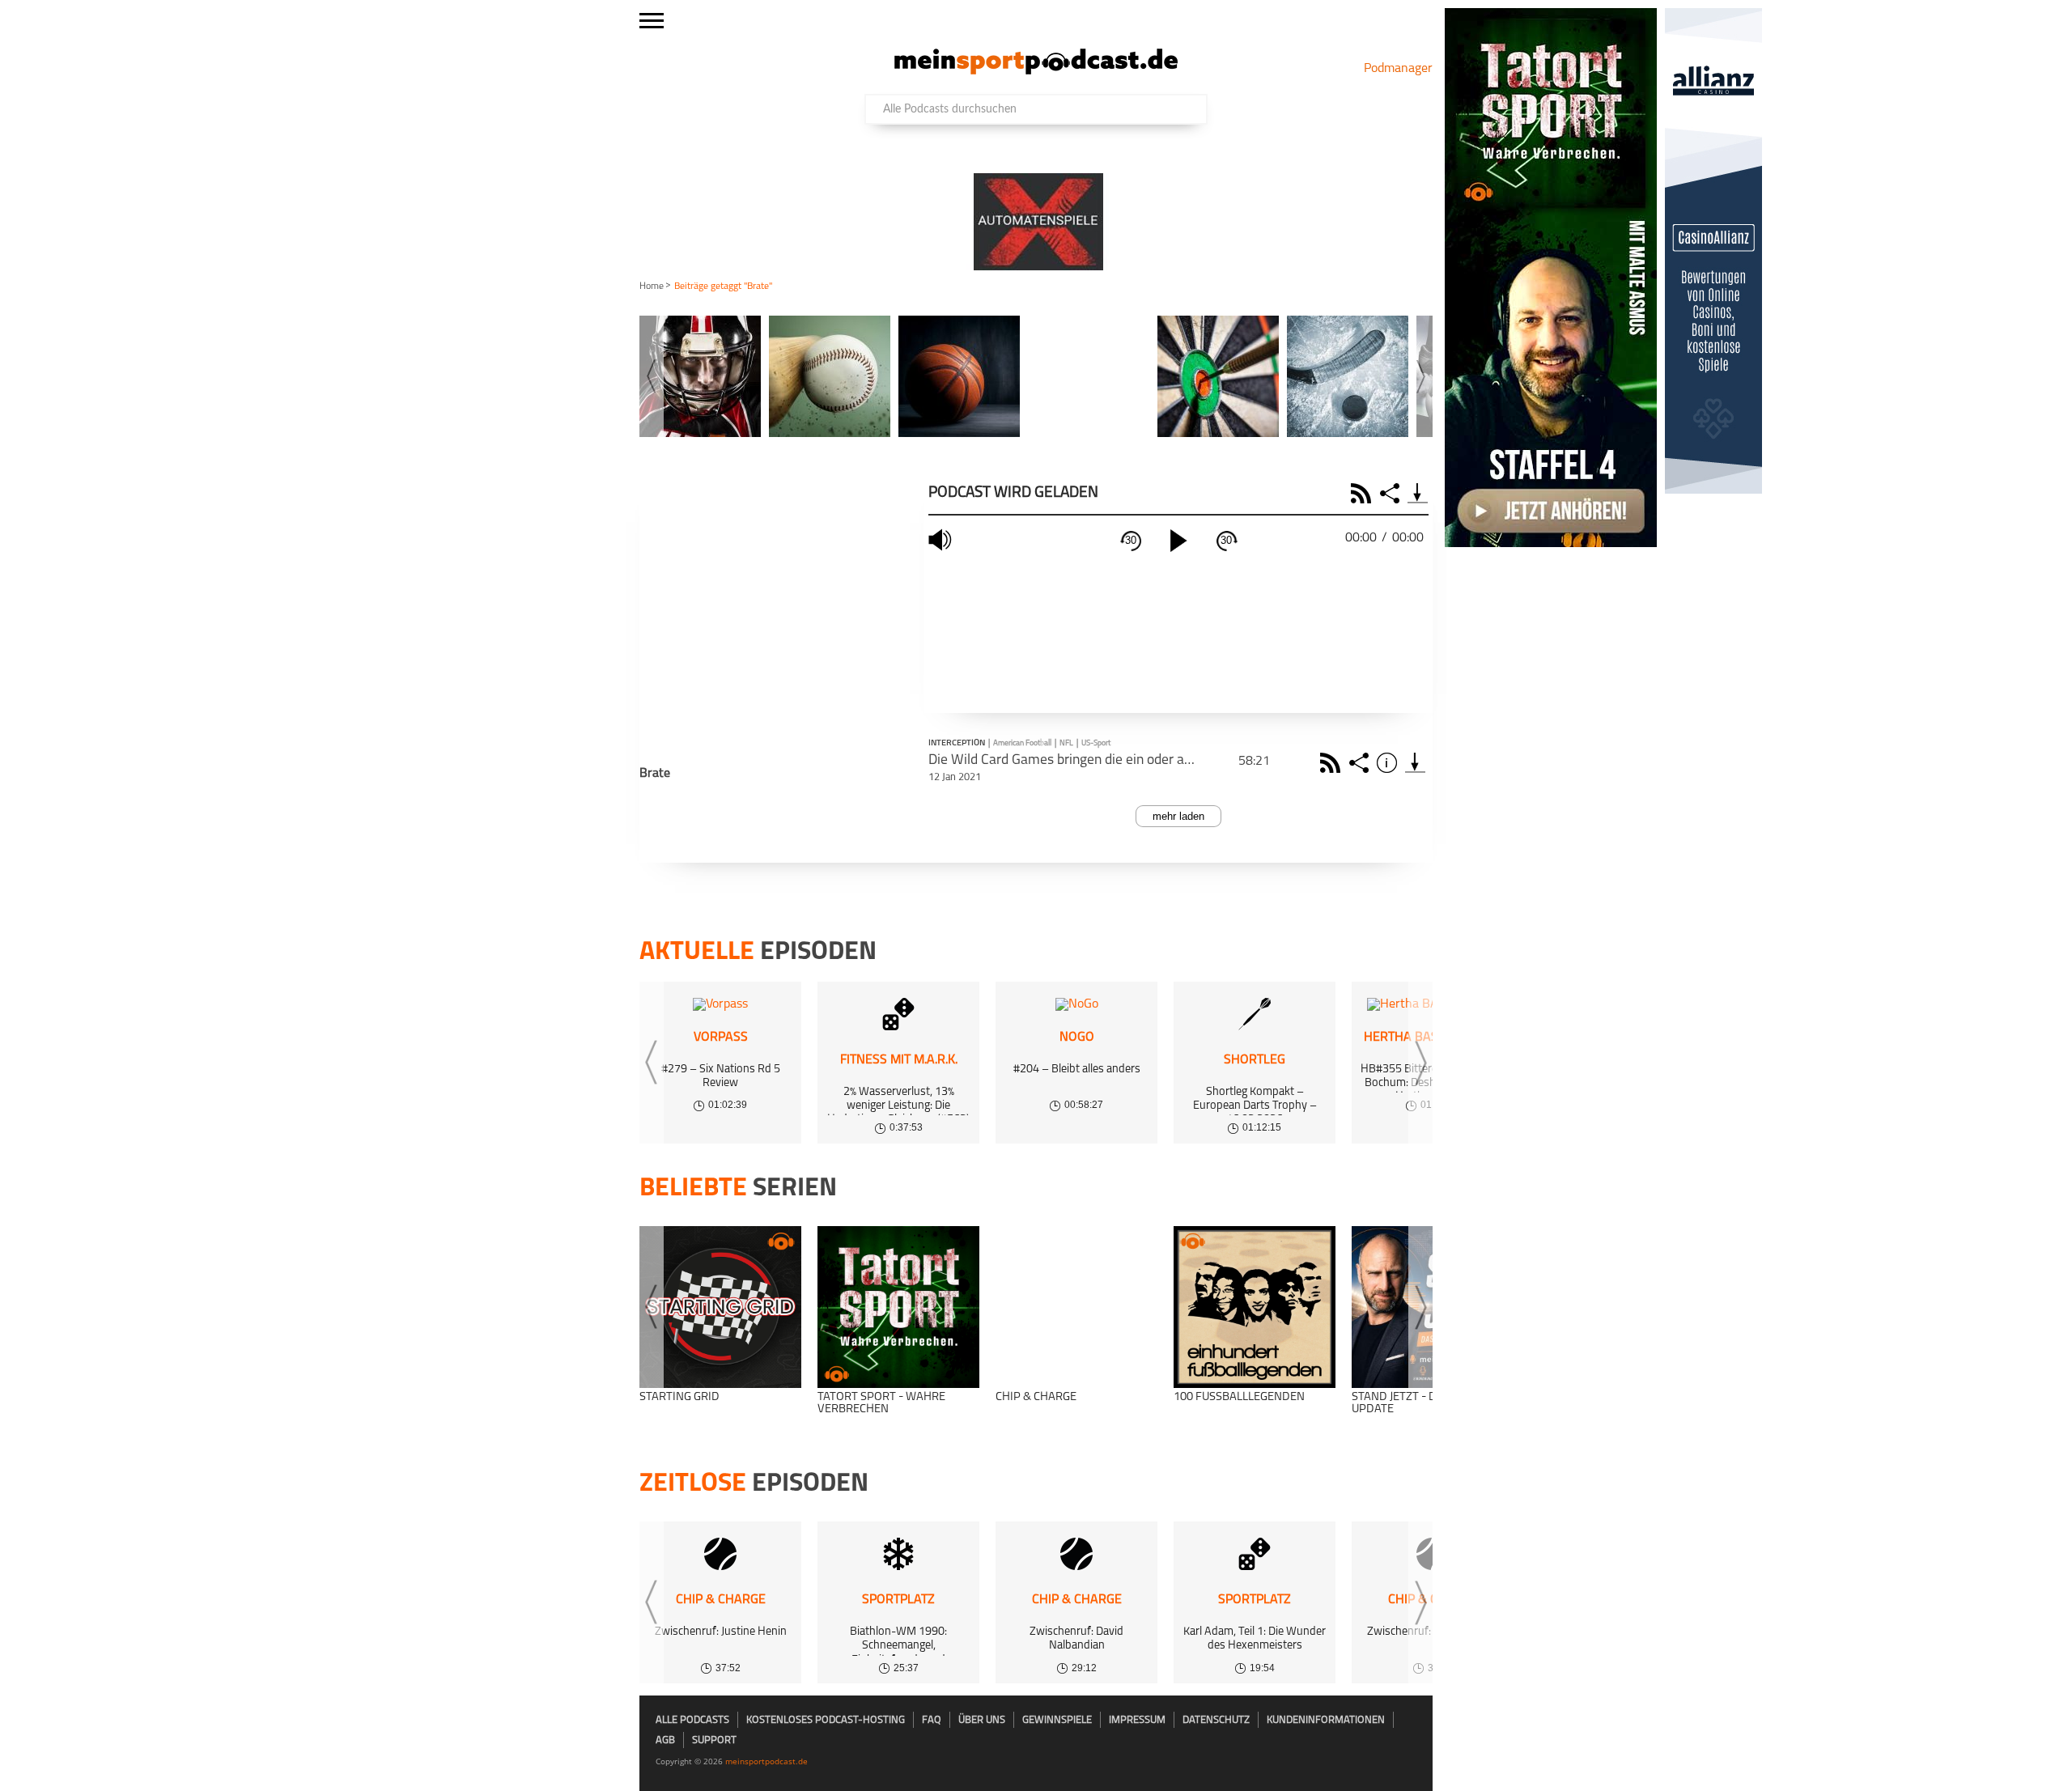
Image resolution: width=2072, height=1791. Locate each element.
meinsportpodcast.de (766, 1761)
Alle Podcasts (692, 1720)
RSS (1363, 493)
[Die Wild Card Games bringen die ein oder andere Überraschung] (1415, 763)
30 (1131, 540)
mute (942, 540)
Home (652, 286)
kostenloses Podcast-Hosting (826, 1720)
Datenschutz (1216, 1720)
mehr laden (1178, 816)
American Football (1022, 743)
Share (1392, 493)
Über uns (982, 1720)
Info (1389, 763)
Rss (1333, 763)
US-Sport (1096, 743)
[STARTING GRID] (720, 1307)
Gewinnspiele (1057, 1720)
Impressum (1137, 1720)
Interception (957, 744)
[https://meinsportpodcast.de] (1036, 71)
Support (714, 1740)
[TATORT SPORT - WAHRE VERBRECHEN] (898, 1307)
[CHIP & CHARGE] (1076, 1307)
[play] (1178, 541)
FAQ (932, 1720)
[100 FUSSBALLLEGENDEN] (1255, 1307)
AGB (665, 1740)
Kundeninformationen (1326, 1720)
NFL (1066, 743)
